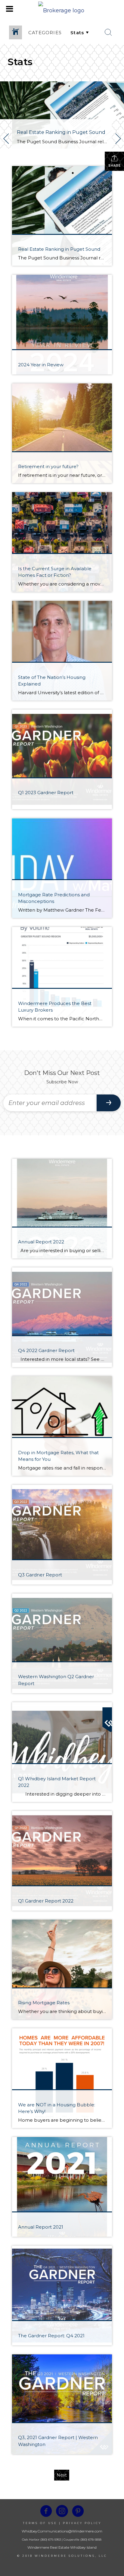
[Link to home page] (62, 9)
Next (62, 2475)
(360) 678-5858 (91, 2540)
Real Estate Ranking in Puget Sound (61, 132)
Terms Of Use (40, 2523)
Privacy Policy (82, 2523)
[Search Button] (108, 32)
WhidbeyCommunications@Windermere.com (62, 2531)
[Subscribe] (109, 1103)
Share (115, 166)
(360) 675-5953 (50, 2540)
